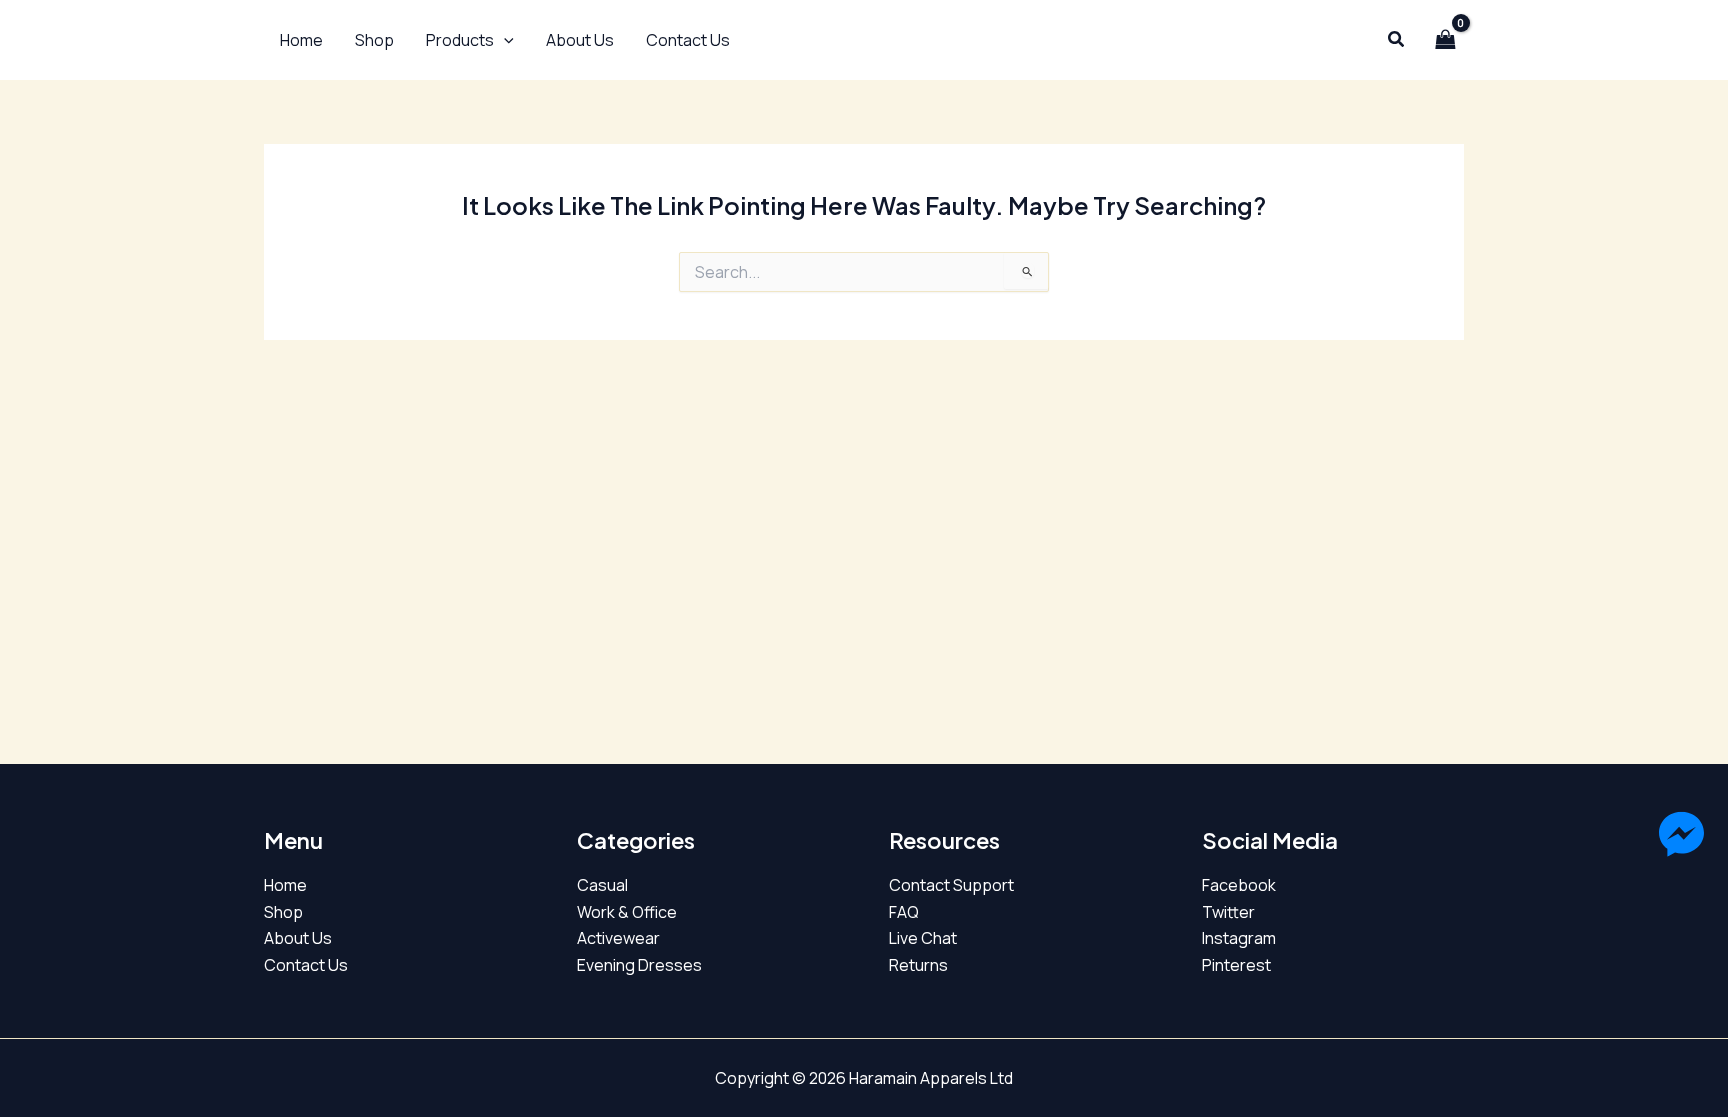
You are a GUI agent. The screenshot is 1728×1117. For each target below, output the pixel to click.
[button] (470, 40)
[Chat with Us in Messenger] (1681, 838)
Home (285, 885)
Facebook (1239, 885)
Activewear (618, 938)
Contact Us (306, 965)
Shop (283, 912)
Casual (602, 885)
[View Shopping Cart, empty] (1445, 40)
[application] (504, 40)
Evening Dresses (639, 965)
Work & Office (627, 912)
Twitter (1228, 912)
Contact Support (951, 885)
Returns (918, 965)
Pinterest (1236, 965)
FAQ (904, 912)
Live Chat (923, 938)
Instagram (1239, 938)
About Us (298, 938)
